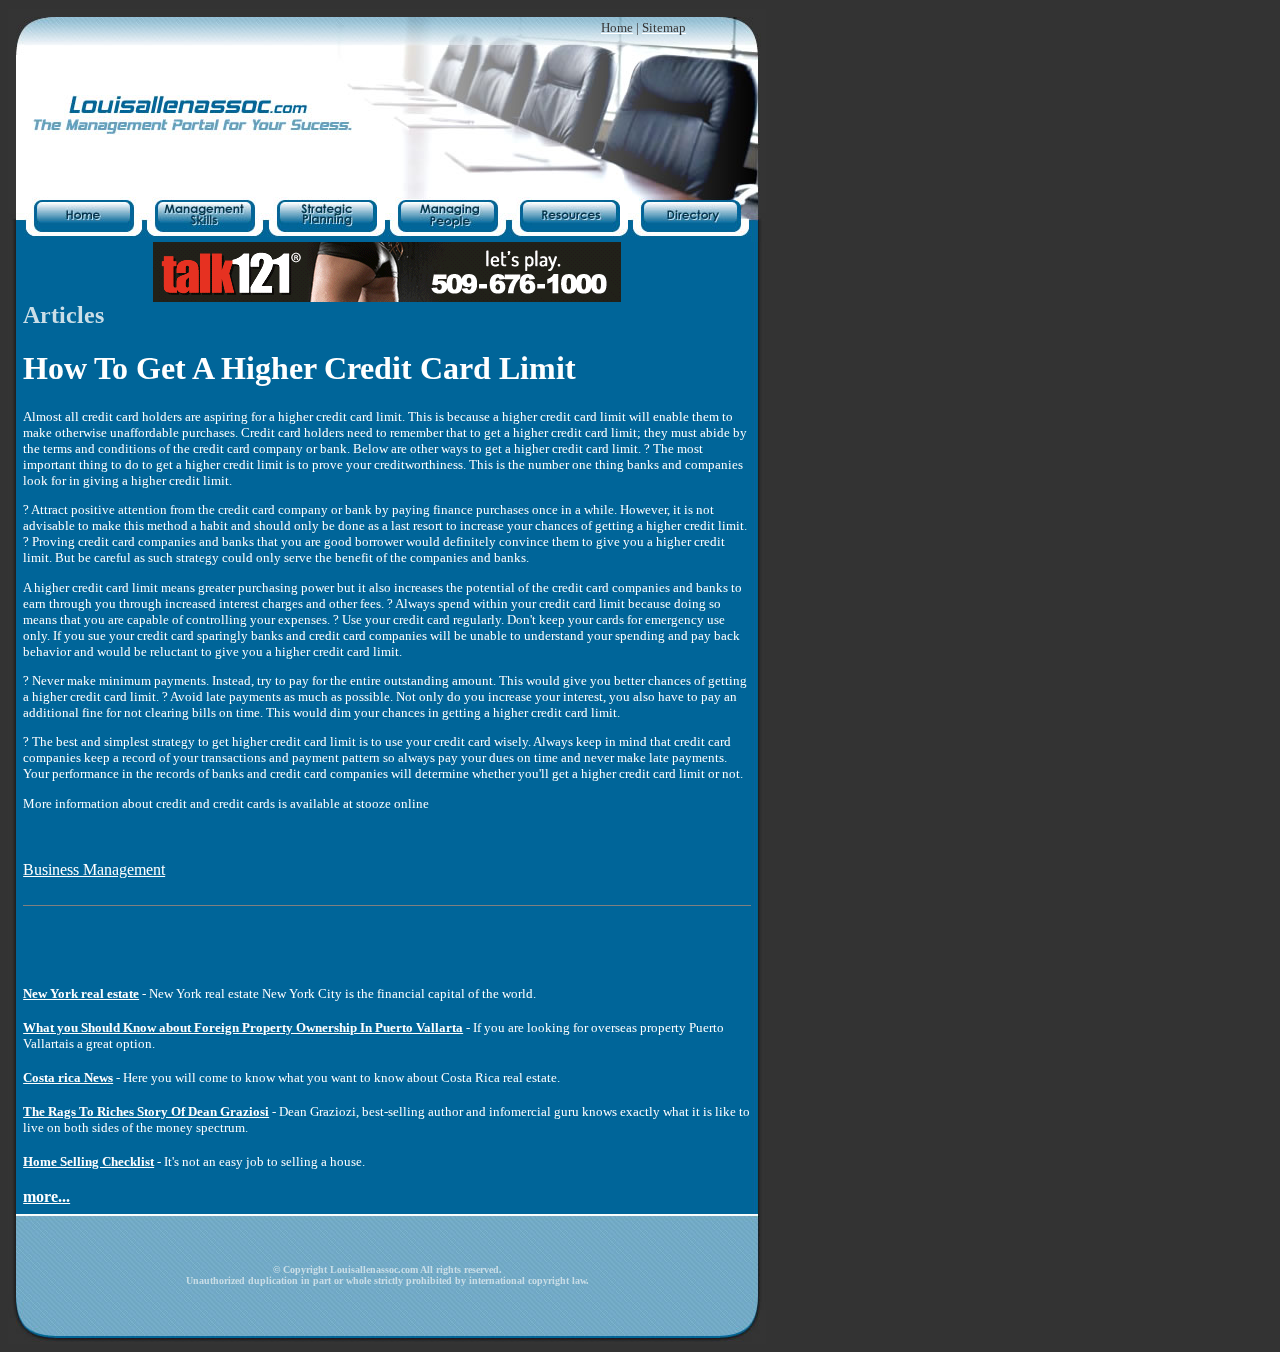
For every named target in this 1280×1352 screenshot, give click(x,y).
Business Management (94, 869)
